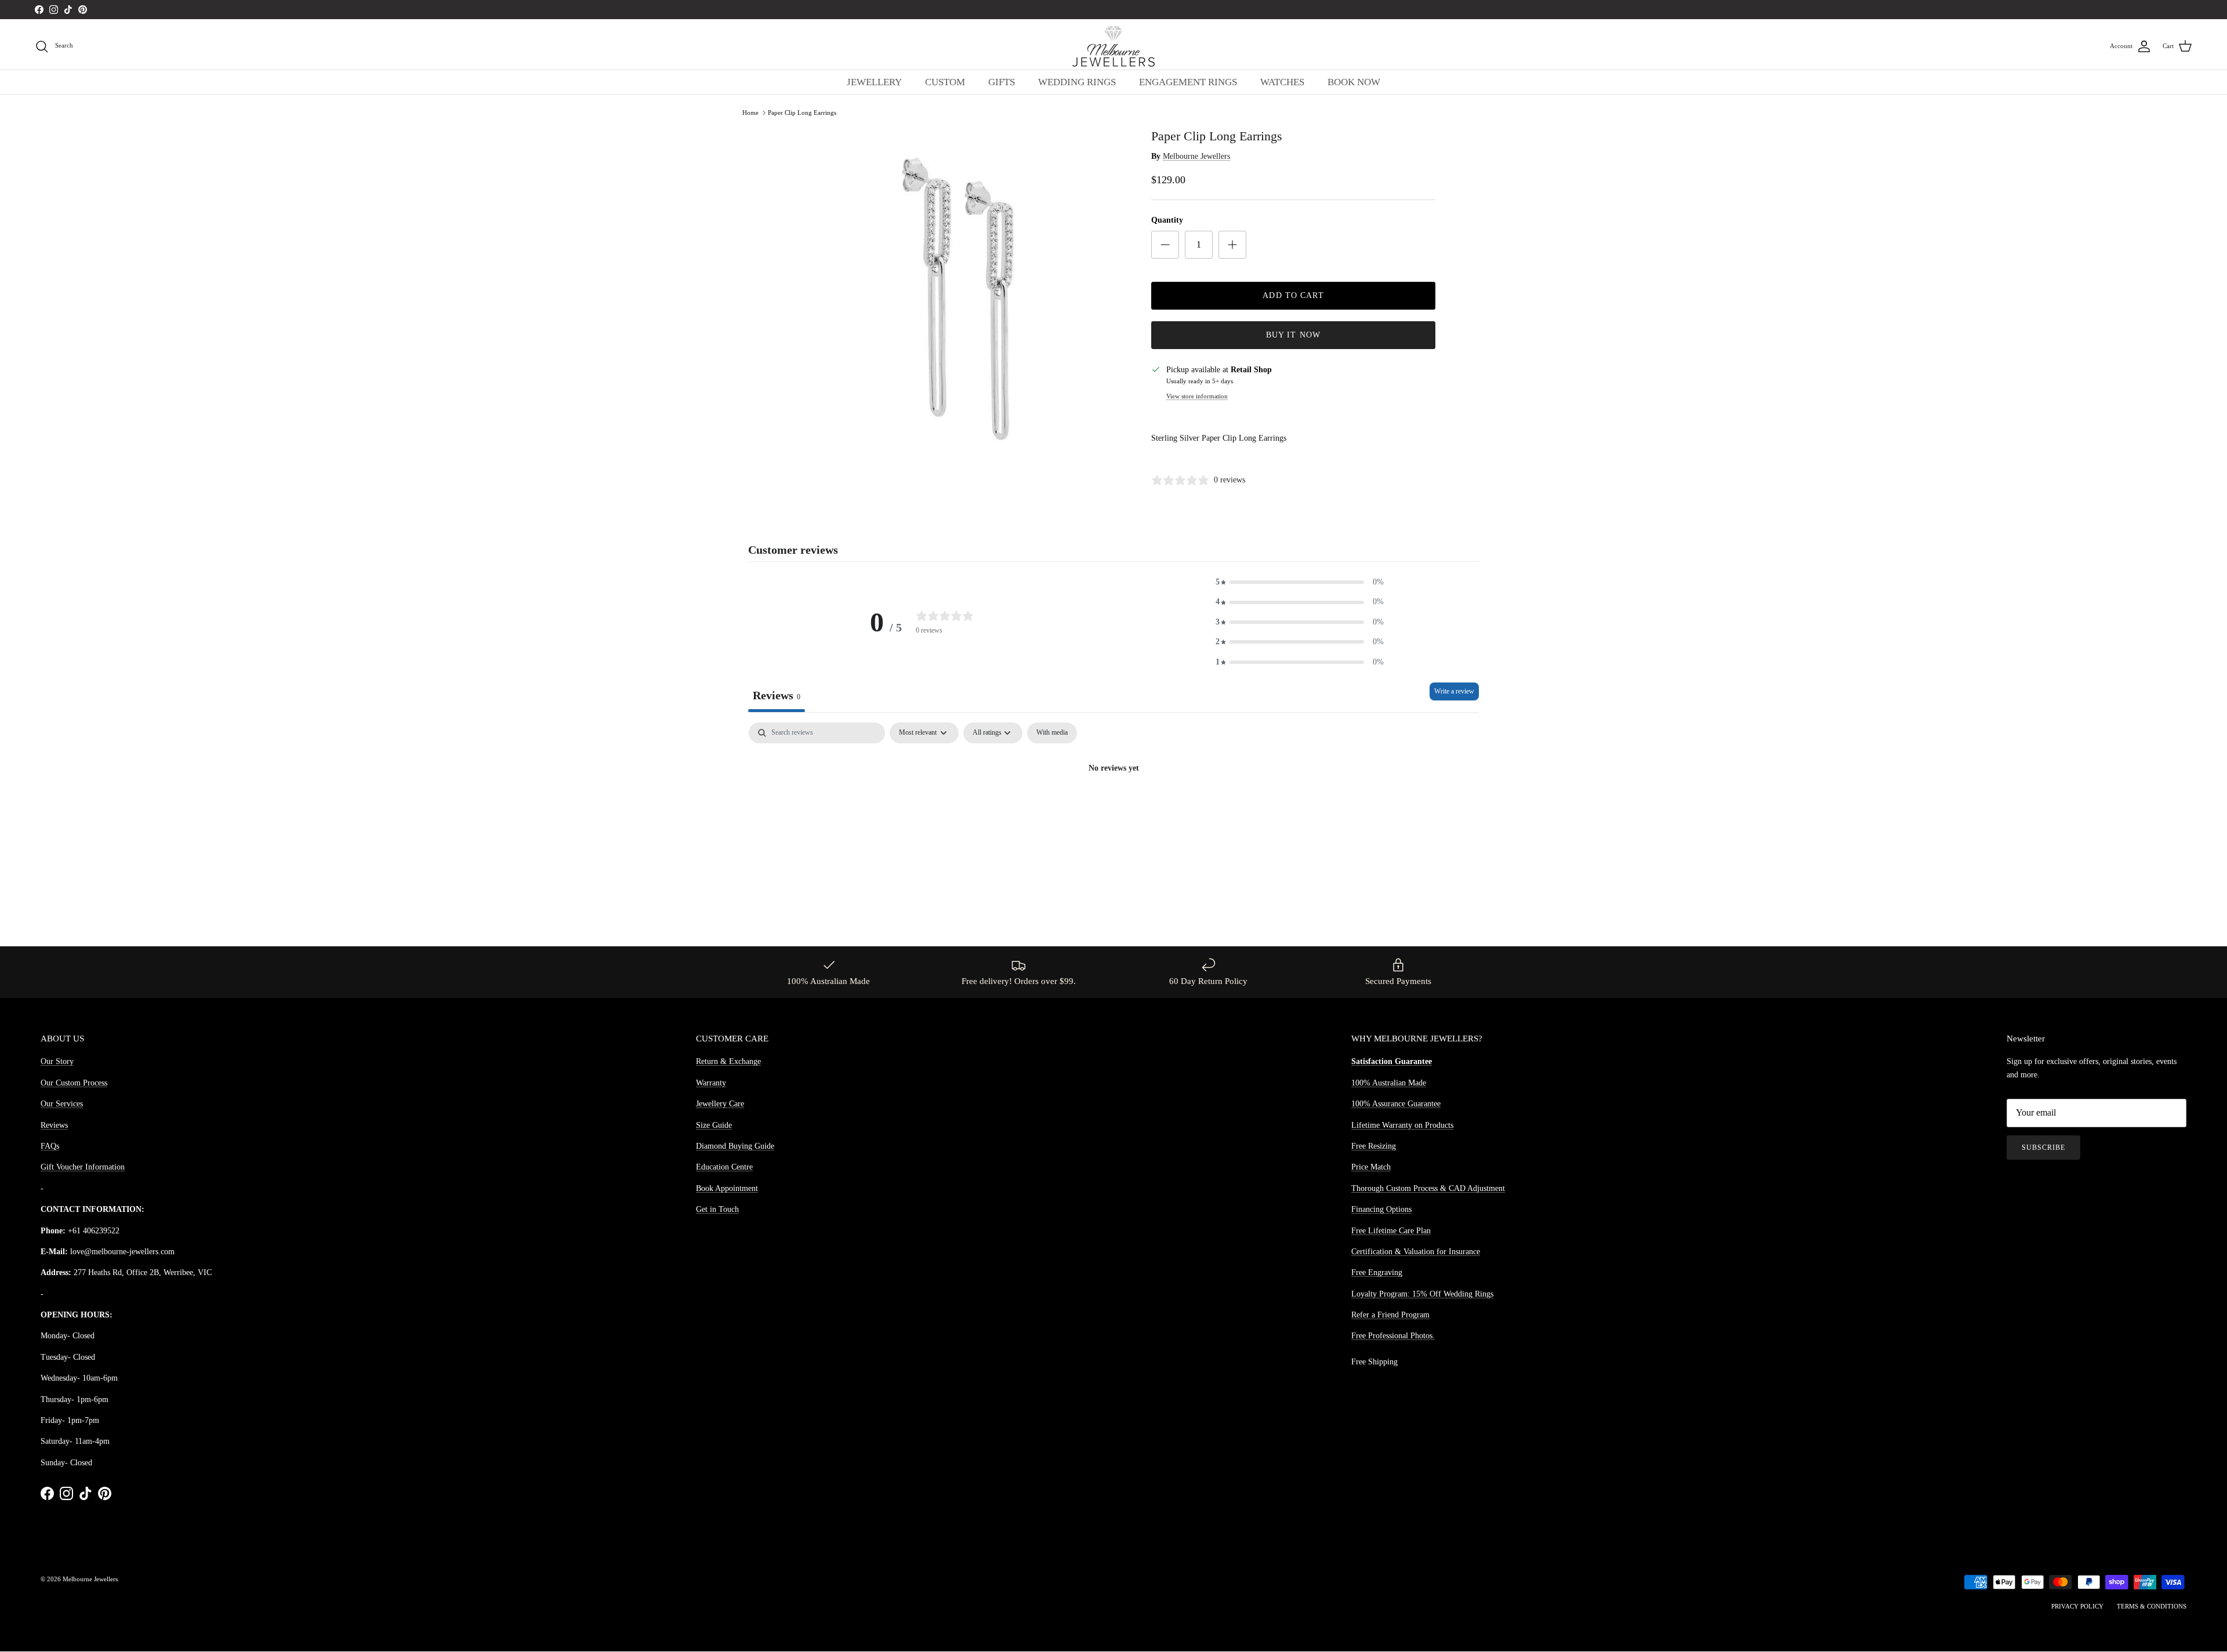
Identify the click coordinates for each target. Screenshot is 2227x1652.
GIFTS (1002, 82)
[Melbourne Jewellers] (1113, 46)
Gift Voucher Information (83, 1167)
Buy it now (1293, 335)
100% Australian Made (1389, 1083)
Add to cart (1293, 295)
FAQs (50, 1146)
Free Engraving (1377, 1272)
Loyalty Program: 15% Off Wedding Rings (1422, 1294)
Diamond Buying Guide (735, 1146)
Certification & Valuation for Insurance (1416, 1252)
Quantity (1167, 220)
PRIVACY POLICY (2077, 1606)
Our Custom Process (74, 1083)
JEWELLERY (874, 82)
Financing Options (1381, 1209)
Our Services (62, 1104)
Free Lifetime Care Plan (1391, 1231)
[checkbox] (1052, 733)
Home (750, 112)
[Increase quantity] (1232, 245)
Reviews (54, 1125)
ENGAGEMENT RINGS (1188, 82)
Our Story (57, 1061)
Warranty (711, 1083)
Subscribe (2043, 1148)
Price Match (1371, 1167)
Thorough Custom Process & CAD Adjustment (1428, 1188)
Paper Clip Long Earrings (802, 112)
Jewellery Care (720, 1104)
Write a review (1454, 691)
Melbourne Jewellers (1196, 156)
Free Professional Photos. (1393, 1336)
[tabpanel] (1113, 808)
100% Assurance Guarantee (1396, 1104)
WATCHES (1282, 82)
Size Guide (714, 1125)
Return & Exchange (728, 1061)
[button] (1300, 582)
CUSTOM (945, 82)
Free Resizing (1374, 1146)
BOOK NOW (1354, 82)
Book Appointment (727, 1188)
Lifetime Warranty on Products (1402, 1125)
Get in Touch (717, 1209)
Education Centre (724, 1167)
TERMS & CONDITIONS (2152, 1606)
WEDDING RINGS (1077, 82)
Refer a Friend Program (1390, 1315)
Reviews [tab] (777, 695)
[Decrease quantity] (1165, 245)
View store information (1197, 396)
